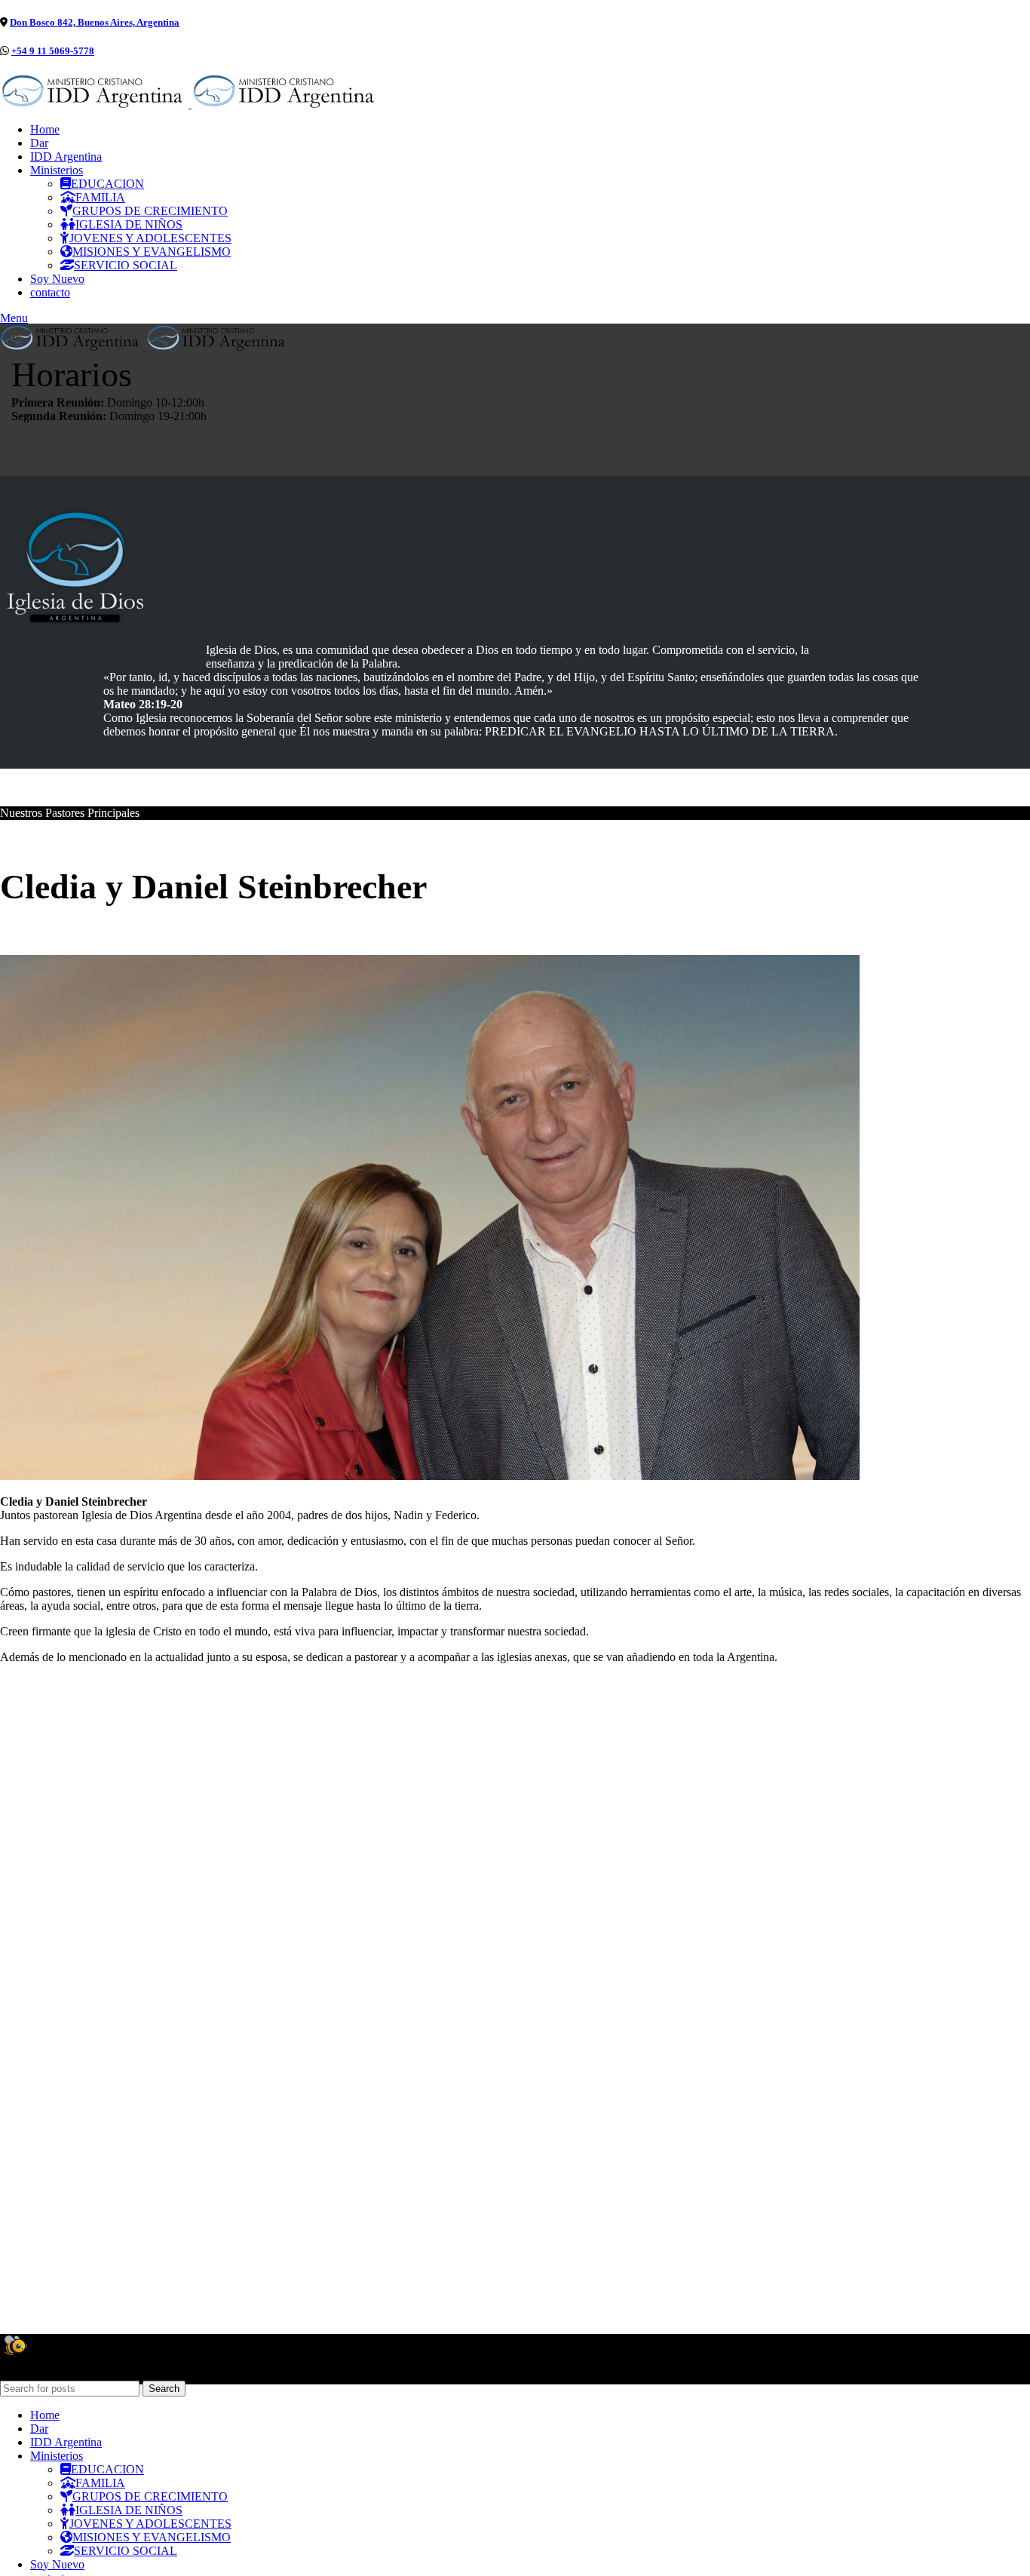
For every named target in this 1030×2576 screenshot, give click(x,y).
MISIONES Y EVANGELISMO (152, 252)
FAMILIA (100, 197)
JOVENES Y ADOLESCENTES (150, 238)
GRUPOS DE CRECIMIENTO (150, 211)
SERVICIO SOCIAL (126, 265)
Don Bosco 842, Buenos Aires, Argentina (95, 22)
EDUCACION (107, 184)
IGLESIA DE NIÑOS (129, 224)
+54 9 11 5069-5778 (53, 51)
